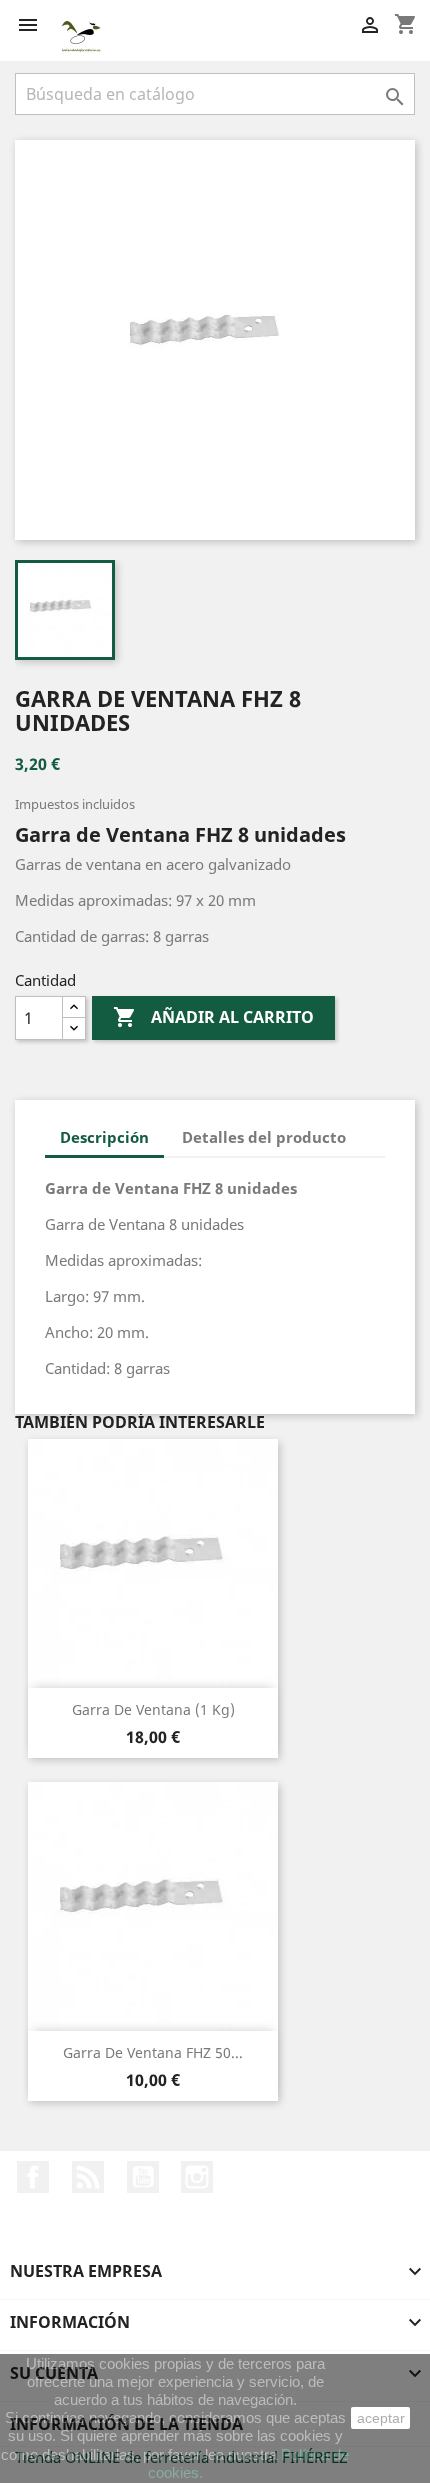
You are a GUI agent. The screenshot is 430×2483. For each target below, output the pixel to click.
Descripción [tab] (104, 1137)
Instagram (197, 2177)
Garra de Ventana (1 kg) (153, 1709)
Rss (88, 2177)
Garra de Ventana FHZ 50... (153, 2052)
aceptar (381, 2418)
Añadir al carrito (213, 1017)
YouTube (143, 2177)
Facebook (33, 2177)
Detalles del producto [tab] (264, 1137)
